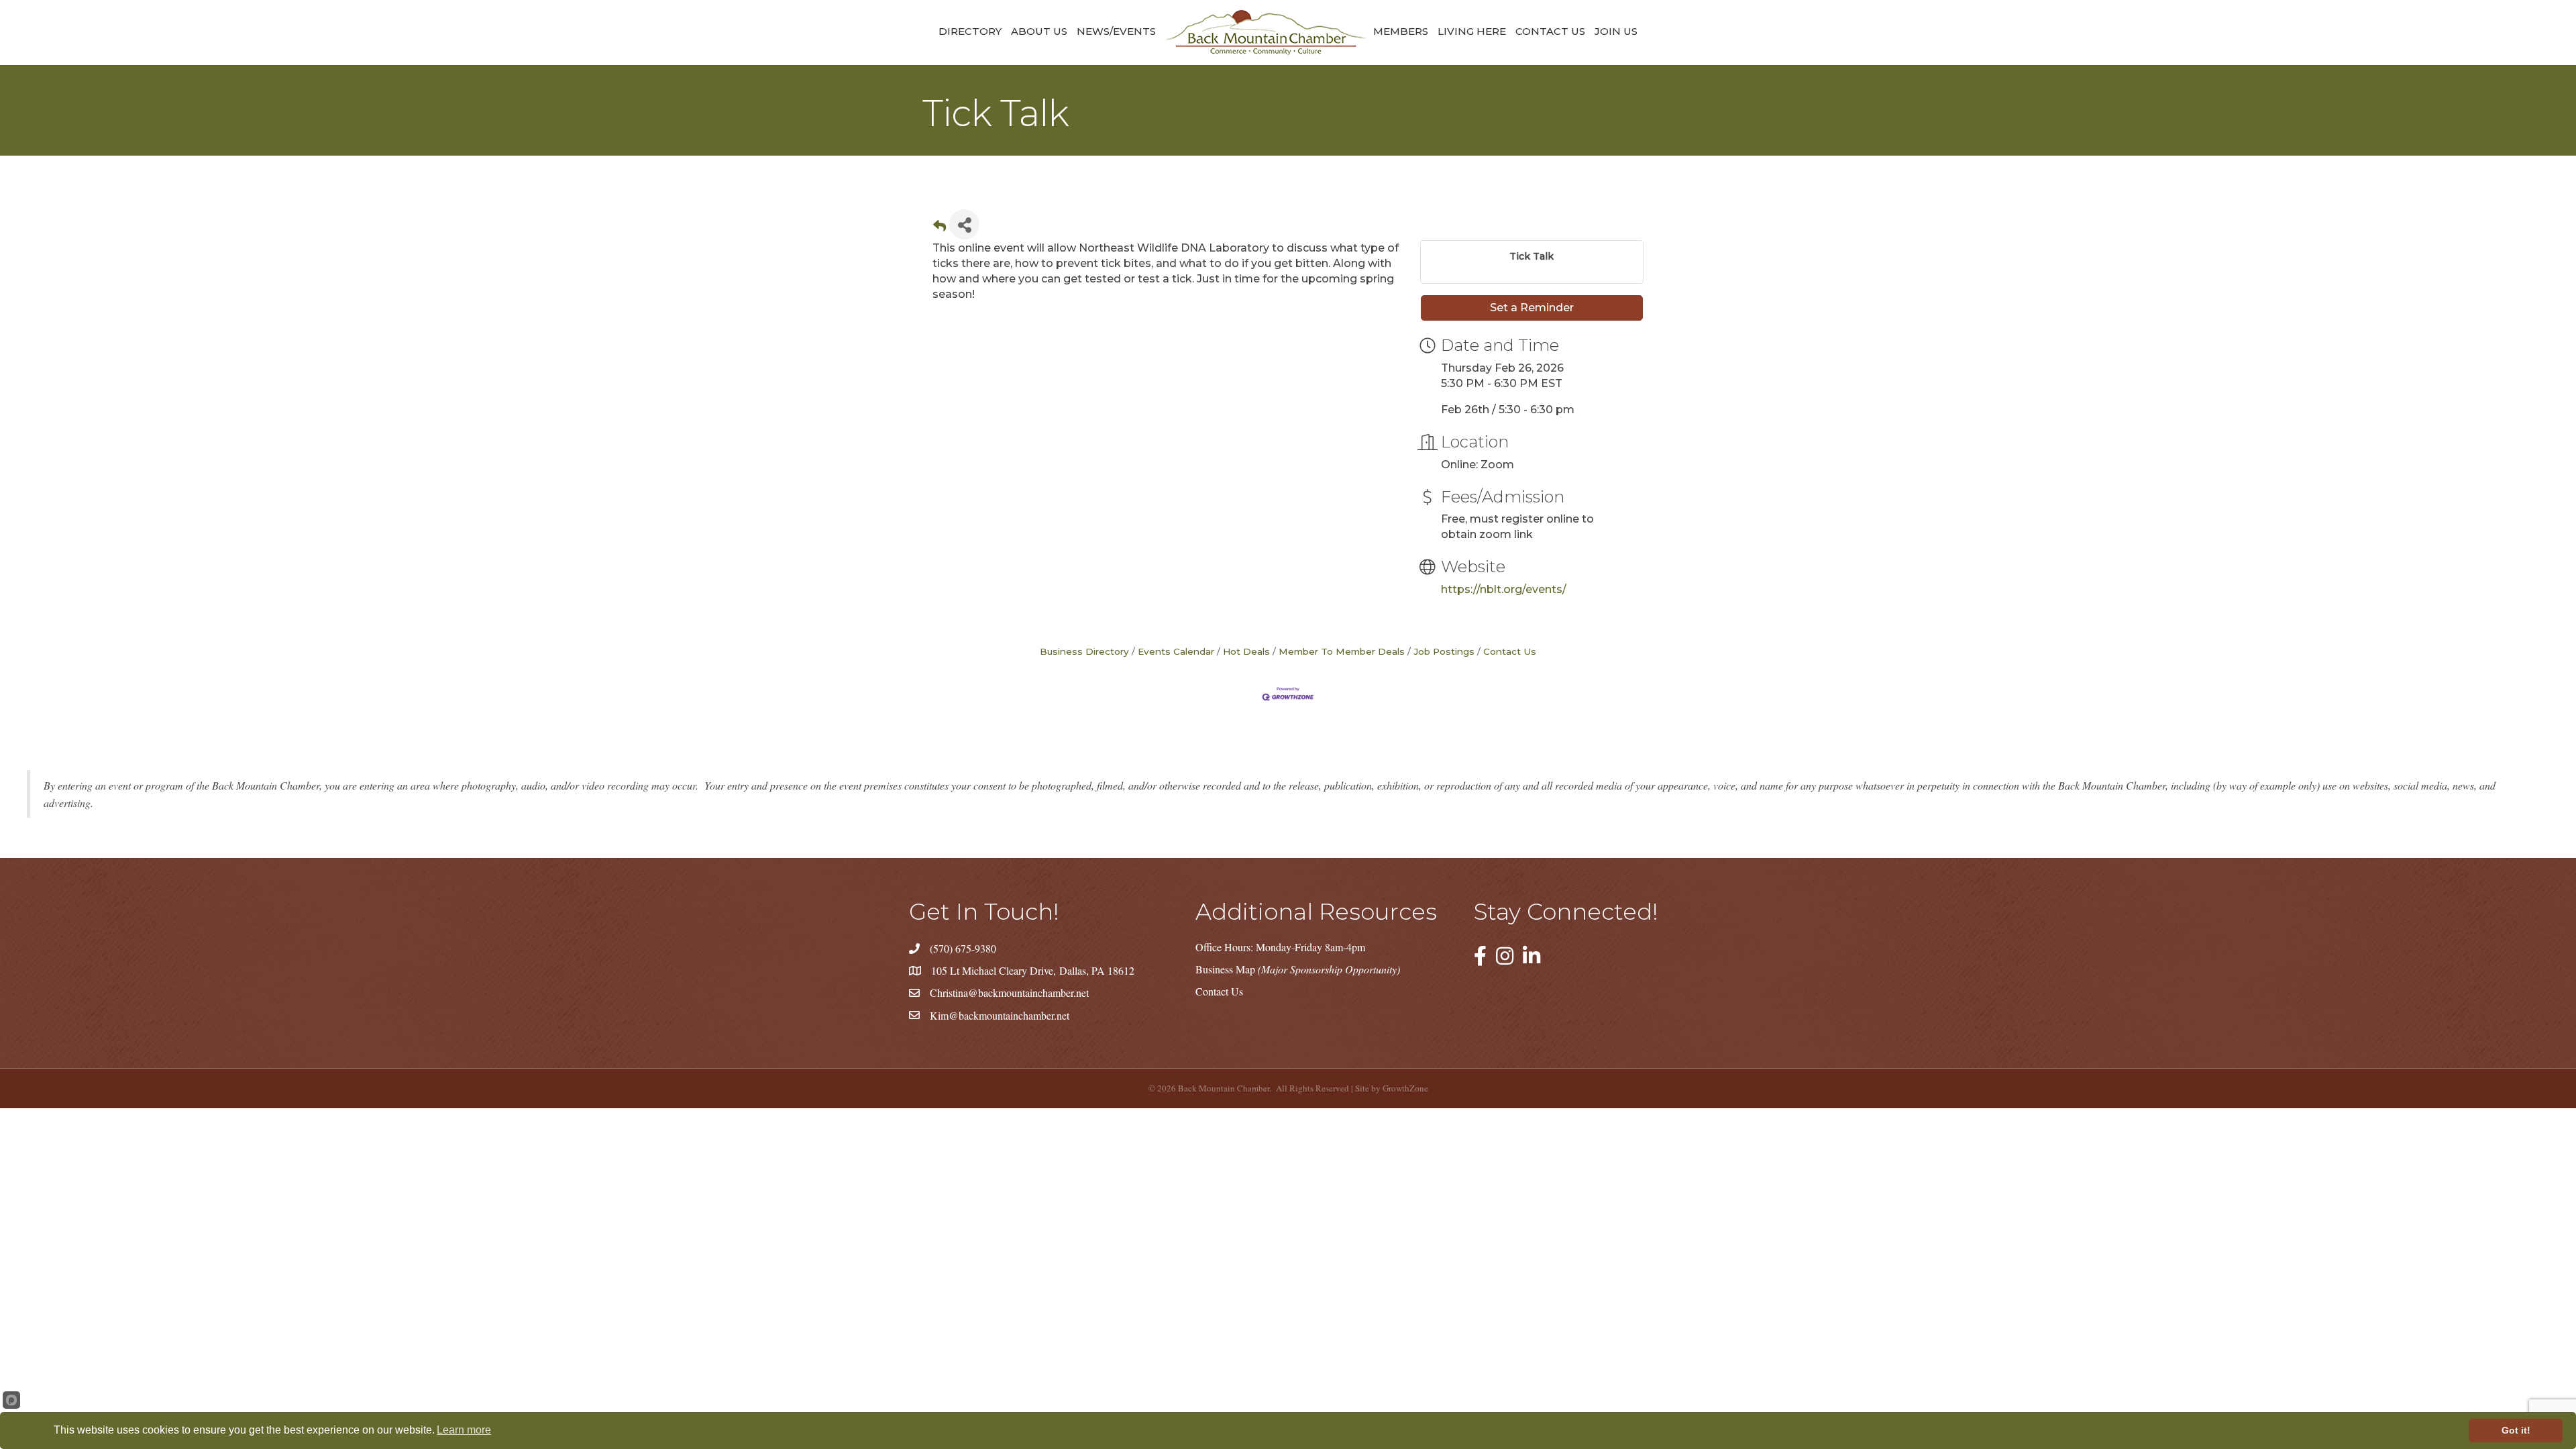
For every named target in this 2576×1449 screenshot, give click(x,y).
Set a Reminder (1532, 308)
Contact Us (1550, 31)
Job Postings (1444, 651)
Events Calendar (1176, 651)
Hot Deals (1246, 651)
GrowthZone (1405, 1088)
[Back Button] (940, 228)
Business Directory (1084, 651)
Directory (970, 31)
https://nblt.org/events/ (1504, 589)
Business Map (1298, 969)
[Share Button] (964, 224)
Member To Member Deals (1342, 651)
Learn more (464, 1430)
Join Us (1616, 31)
